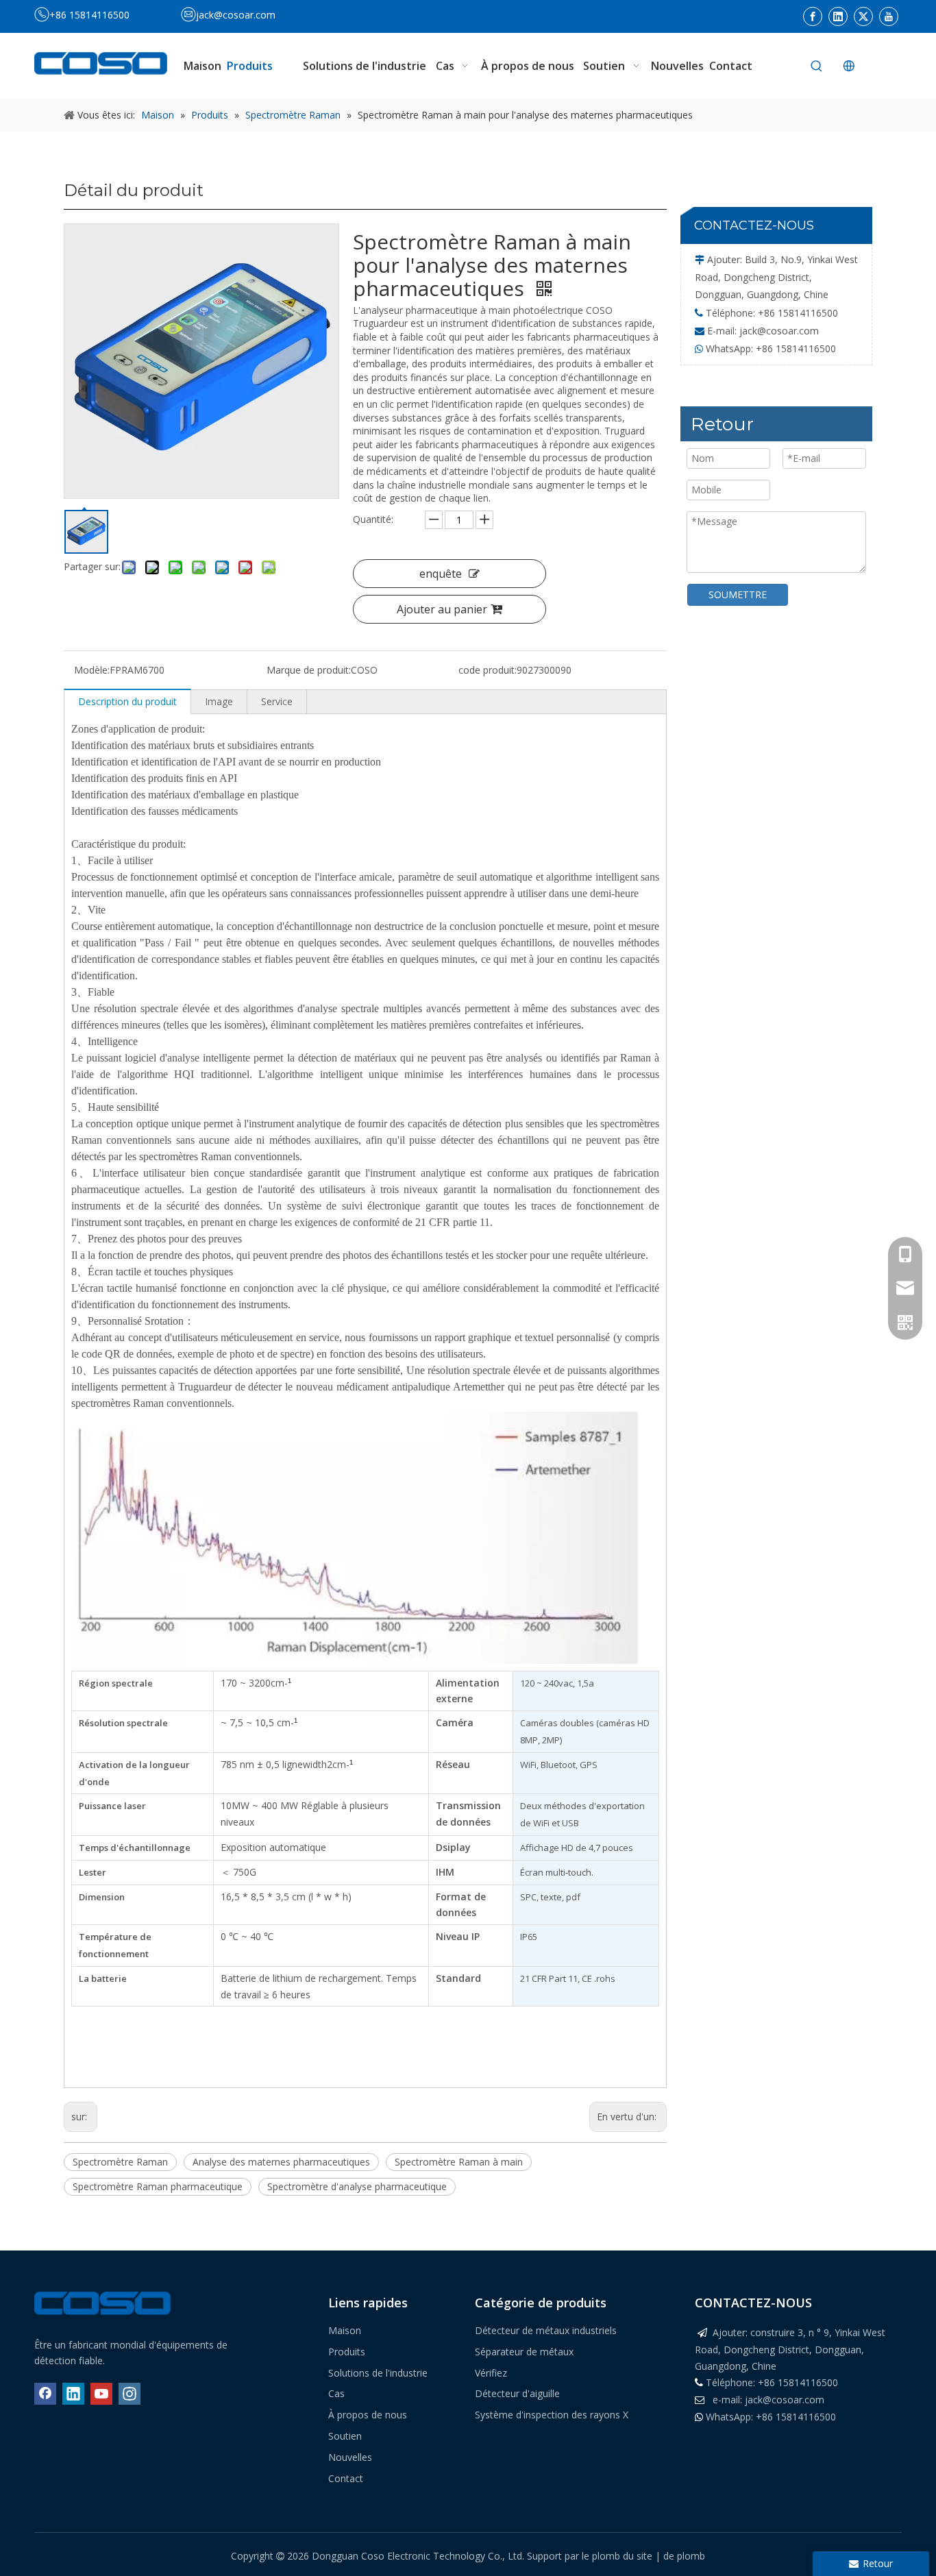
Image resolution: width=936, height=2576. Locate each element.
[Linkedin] (838, 16)
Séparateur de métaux (524, 2352)
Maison (345, 2330)
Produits (347, 2352)
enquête (441, 574)
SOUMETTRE (738, 594)
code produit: (488, 670)
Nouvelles (350, 2457)
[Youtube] (889, 16)
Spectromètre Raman (120, 2162)
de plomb (684, 2556)
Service (277, 701)
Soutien (345, 2436)
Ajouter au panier (442, 609)
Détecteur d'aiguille (517, 2393)
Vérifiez (491, 2373)
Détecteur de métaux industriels (546, 2330)
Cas (336, 2393)
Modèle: (92, 670)
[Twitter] (863, 16)
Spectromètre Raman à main (459, 2162)
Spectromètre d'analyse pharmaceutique (357, 2186)
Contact (346, 2478)
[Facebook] (813, 16)
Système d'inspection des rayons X (552, 2415)
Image (219, 701)
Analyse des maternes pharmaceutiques (281, 2162)
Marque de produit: (309, 670)
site (646, 2556)
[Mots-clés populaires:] (817, 66)
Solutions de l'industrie (378, 2373)
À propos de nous (368, 2415)
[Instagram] (130, 2394)
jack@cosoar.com (236, 15)
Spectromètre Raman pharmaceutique (158, 2186)
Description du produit (127, 701)
